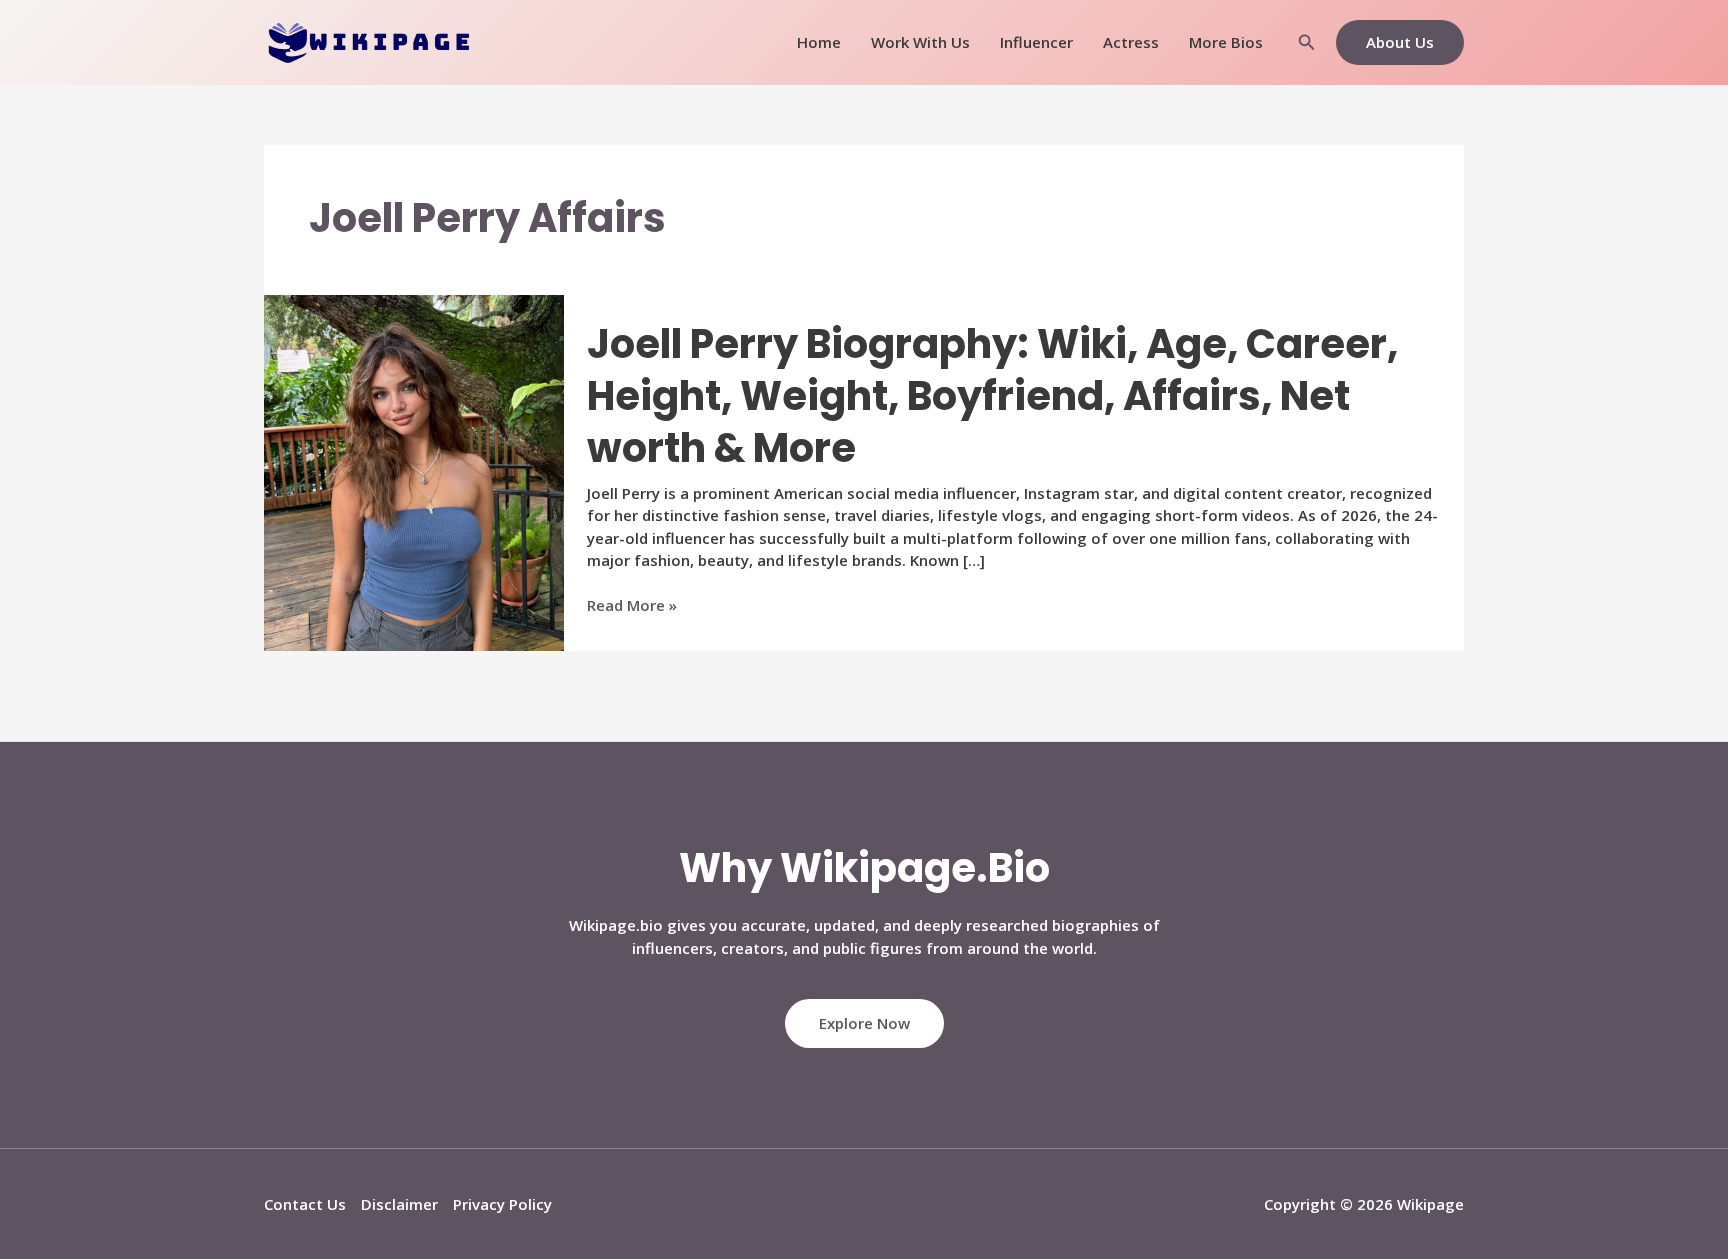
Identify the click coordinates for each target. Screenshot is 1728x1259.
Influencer (1036, 42)
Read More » (632, 605)
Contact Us (305, 1204)
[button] (1307, 43)
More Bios (1226, 42)
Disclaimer (399, 1204)
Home (819, 42)
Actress (1131, 42)
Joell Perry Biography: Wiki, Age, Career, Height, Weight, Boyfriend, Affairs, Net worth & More (992, 396)
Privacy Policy (502, 1204)
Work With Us (920, 42)
